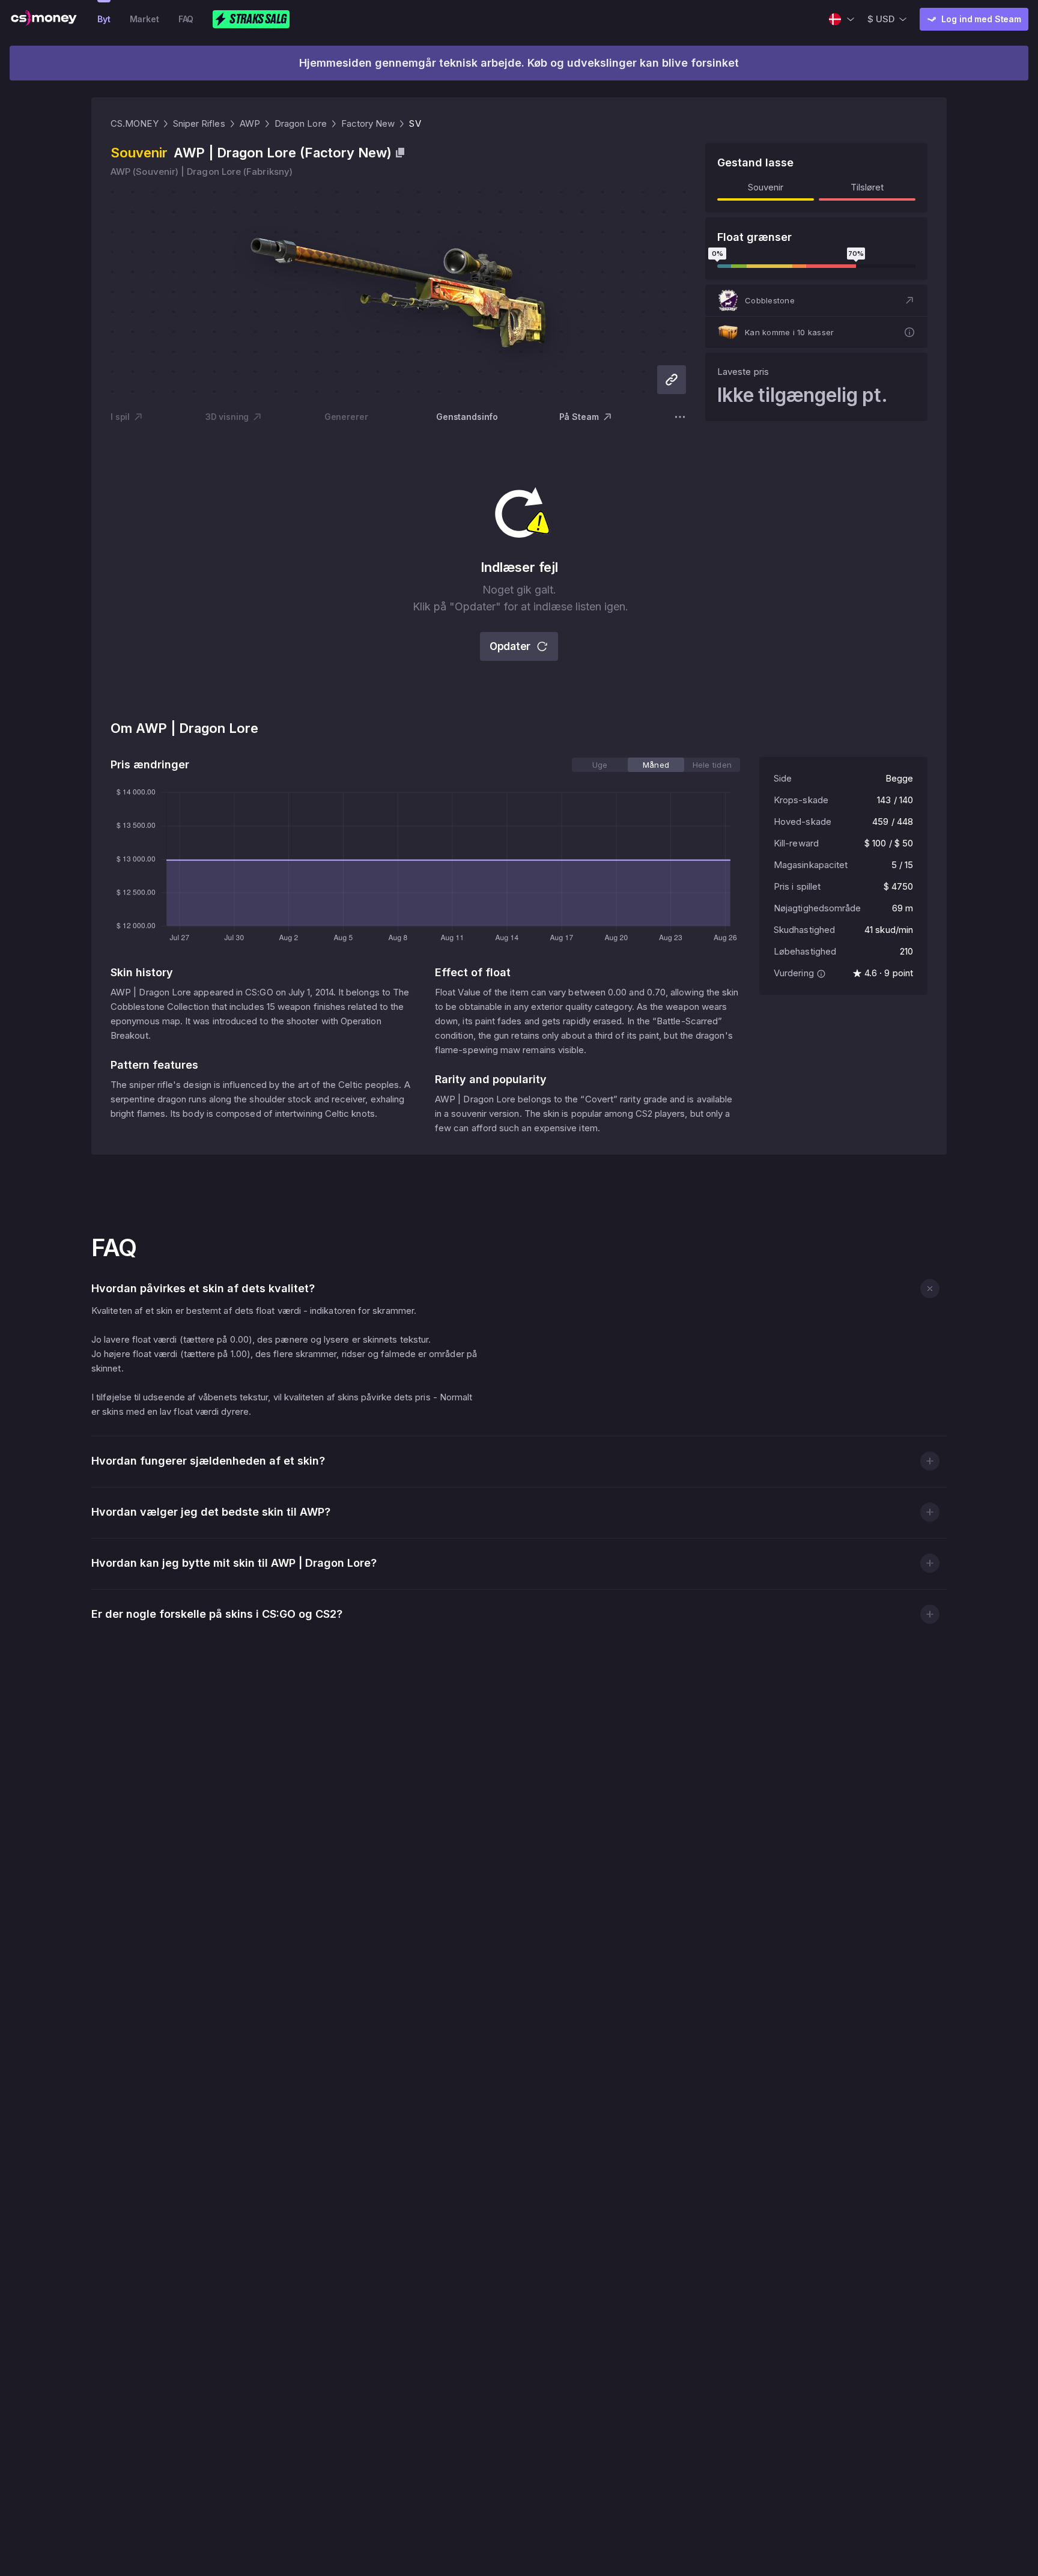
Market (144, 19)
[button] (816, 300)
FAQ (186, 19)
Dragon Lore (301, 123)
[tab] (600, 765)
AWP (250, 123)
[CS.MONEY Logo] (44, 19)
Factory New (368, 123)
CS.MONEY (135, 123)
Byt (104, 19)
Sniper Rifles (199, 123)
